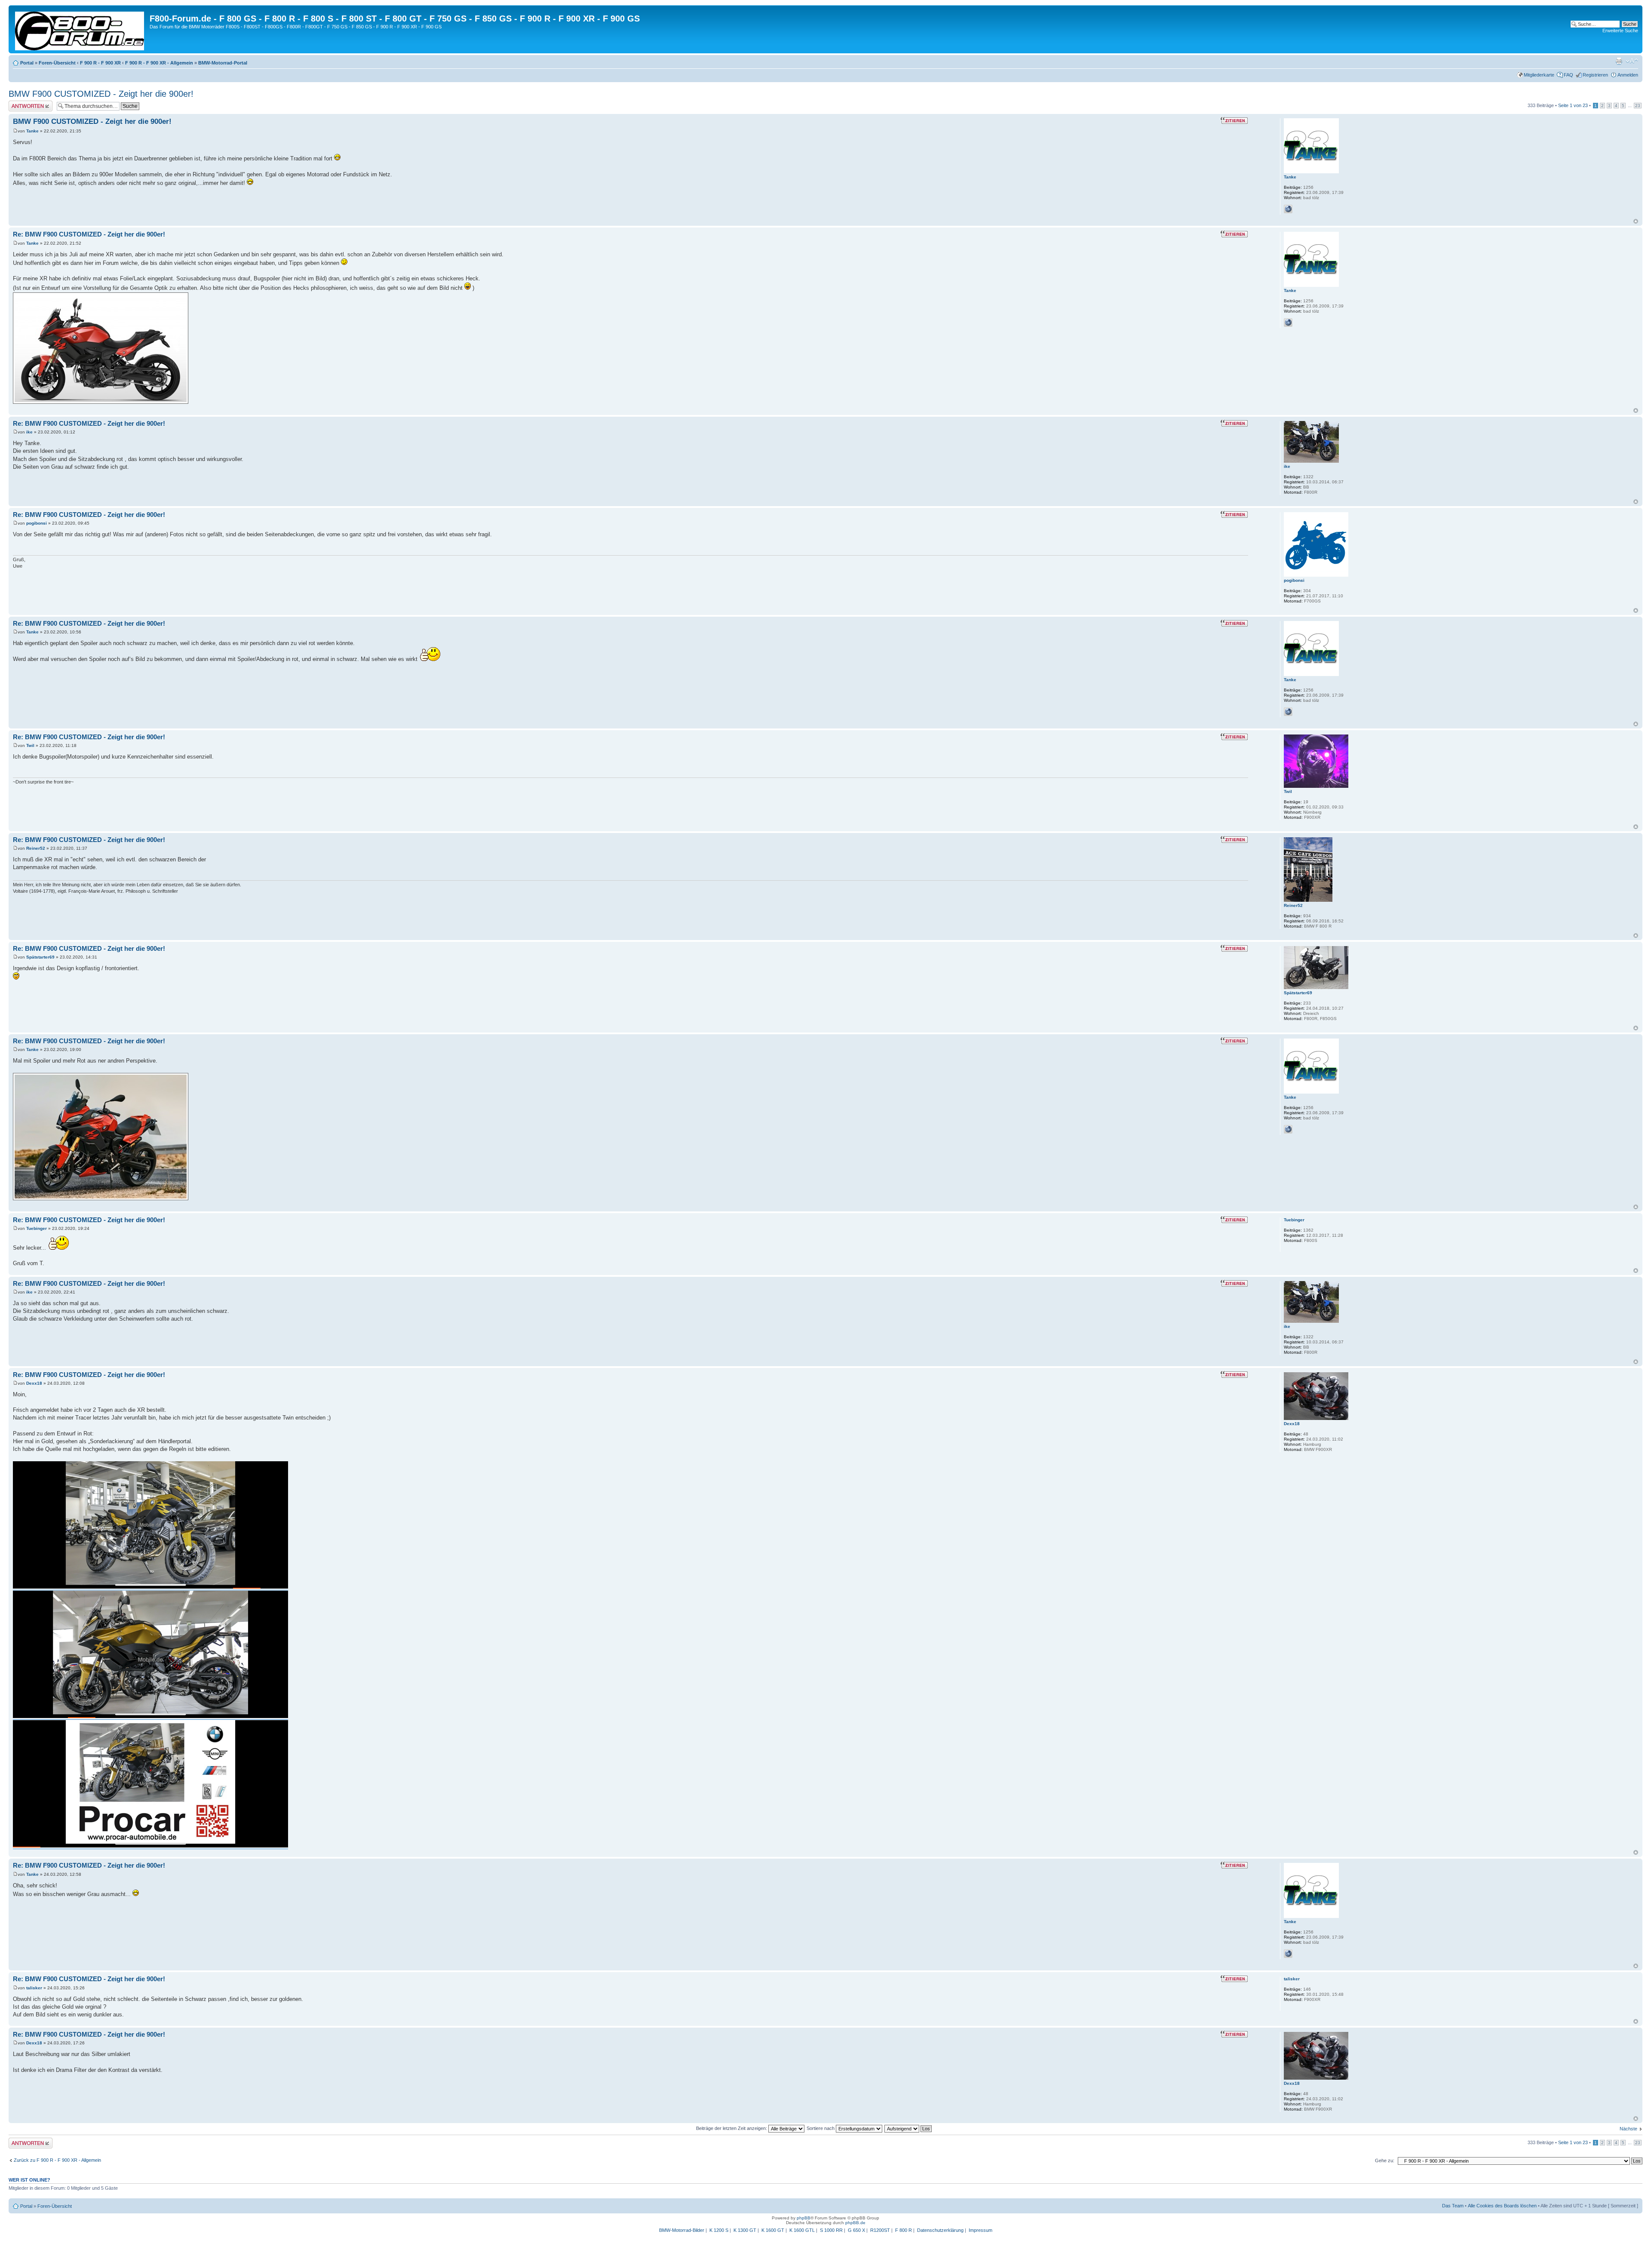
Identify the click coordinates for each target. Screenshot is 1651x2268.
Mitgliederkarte (1539, 75)
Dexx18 (34, 1383)
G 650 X (856, 2230)
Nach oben (1636, 221)
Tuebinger (37, 1228)
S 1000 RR (831, 2230)
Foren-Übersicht (57, 63)
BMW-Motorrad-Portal (223, 63)
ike (29, 432)
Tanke (32, 131)
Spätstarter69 (40, 957)
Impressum (980, 2230)
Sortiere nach (821, 2128)
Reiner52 (36, 848)
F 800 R (904, 2230)
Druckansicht (1619, 61)
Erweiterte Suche (1620, 31)
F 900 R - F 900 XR (100, 63)
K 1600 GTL (802, 2230)
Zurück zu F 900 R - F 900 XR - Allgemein (57, 2160)
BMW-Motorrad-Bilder (682, 2230)
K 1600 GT (773, 2230)
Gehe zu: (1385, 2160)
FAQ (1568, 75)
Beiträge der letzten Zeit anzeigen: (732, 2128)
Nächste (1628, 2129)
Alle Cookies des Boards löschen (1502, 2206)
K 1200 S (719, 2230)
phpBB (804, 2218)
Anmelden (1628, 75)
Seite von (1573, 105)
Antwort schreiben (28, 103)
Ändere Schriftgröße (1632, 61)
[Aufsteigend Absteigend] (908, 2128)
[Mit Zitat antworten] (1234, 120)
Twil (30, 745)
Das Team (1453, 2206)
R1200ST (880, 2230)
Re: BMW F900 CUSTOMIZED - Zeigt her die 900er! (89, 234)
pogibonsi (37, 523)
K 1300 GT (745, 2230)
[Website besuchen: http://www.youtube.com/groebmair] (1288, 209)
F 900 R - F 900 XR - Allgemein (159, 63)
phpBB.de (855, 2223)
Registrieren (1595, 75)
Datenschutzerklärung (940, 2230)
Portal (27, 63)
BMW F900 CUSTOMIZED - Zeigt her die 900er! (101, 94)
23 (1638, 106)
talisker (34, 1988)
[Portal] (80, 29)
